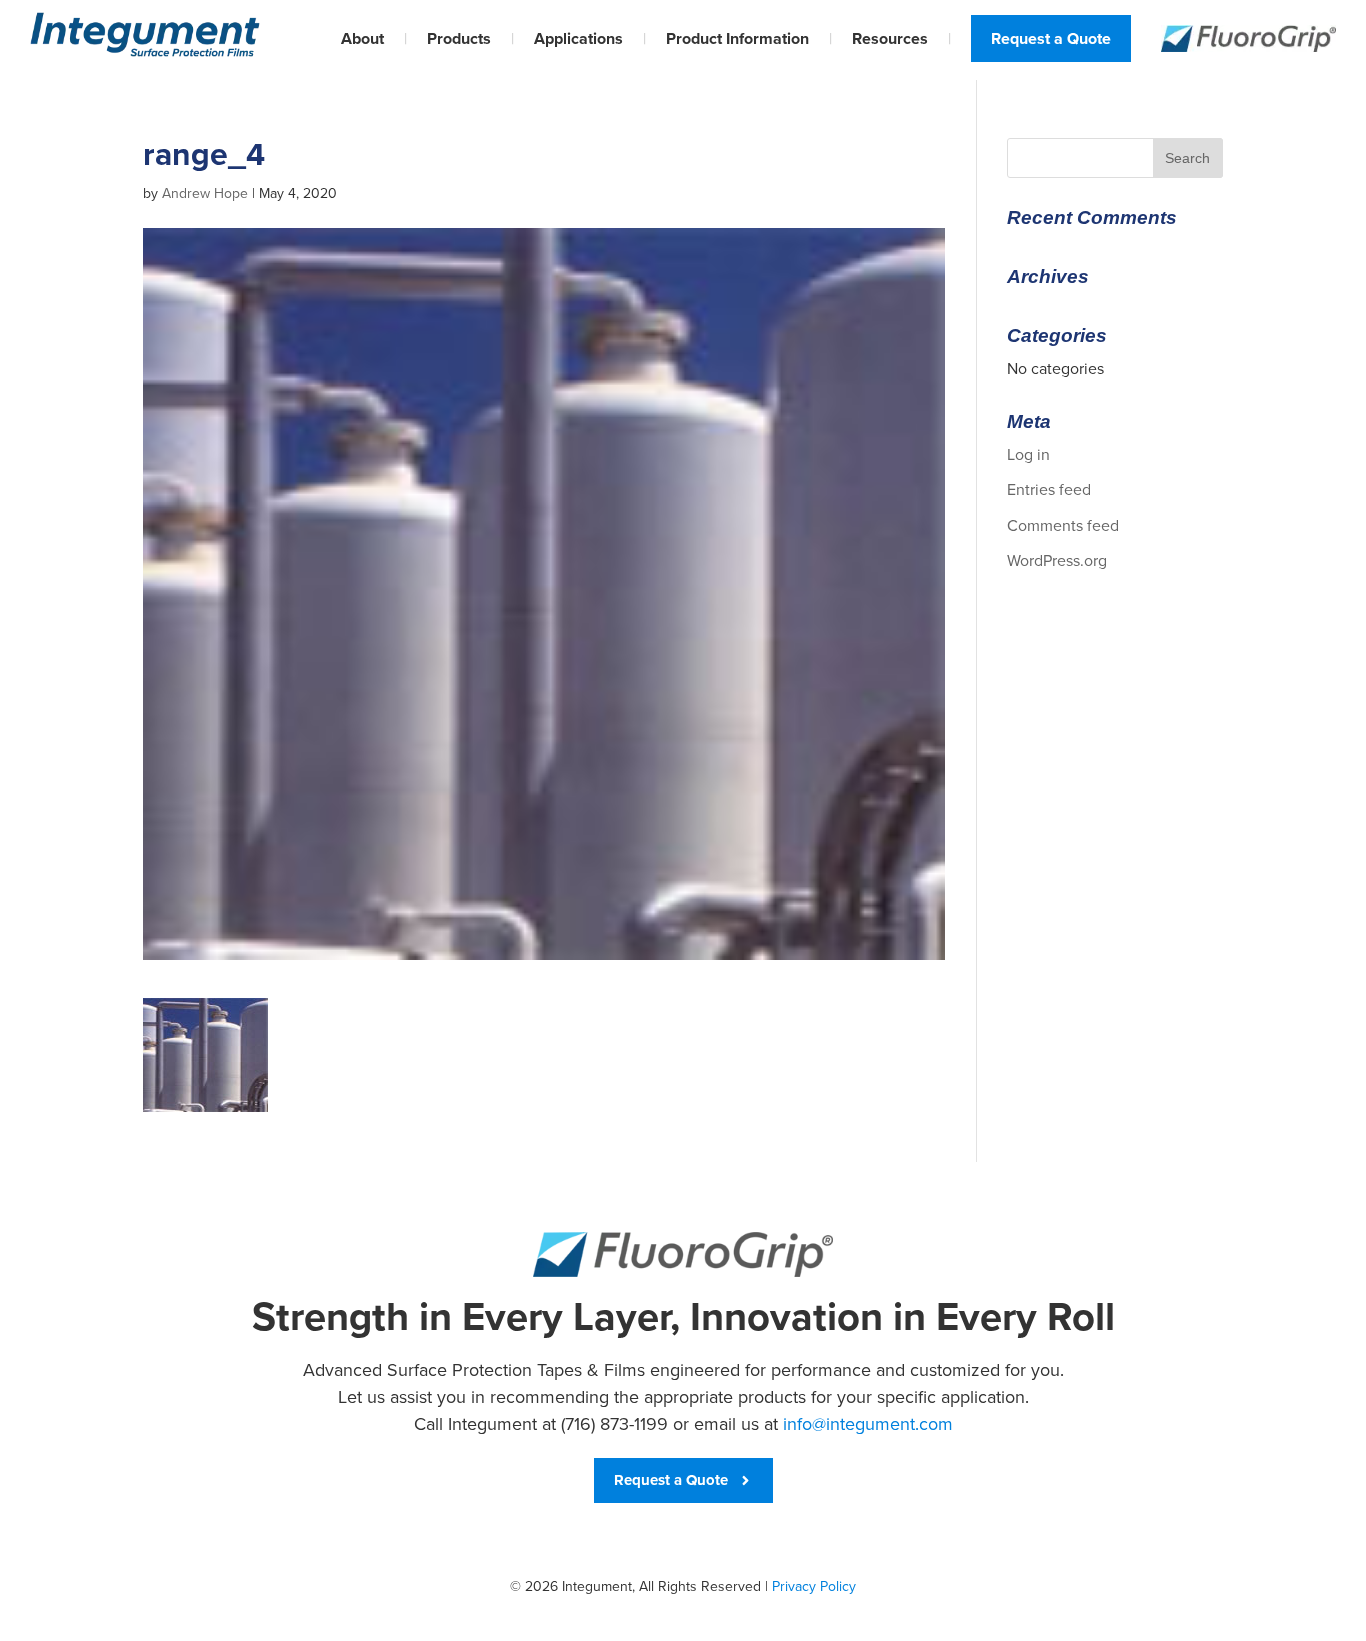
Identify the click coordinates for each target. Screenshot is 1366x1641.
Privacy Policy (814, 1586)
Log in (1028, 454)
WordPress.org (1057, 560)
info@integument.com (868, 1424)
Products (459, 38)
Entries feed (1049, 489)
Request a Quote (1051, 38)
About (362, 38)
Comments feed (1063, 525)
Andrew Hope (205, 193)
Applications (578, 38)
